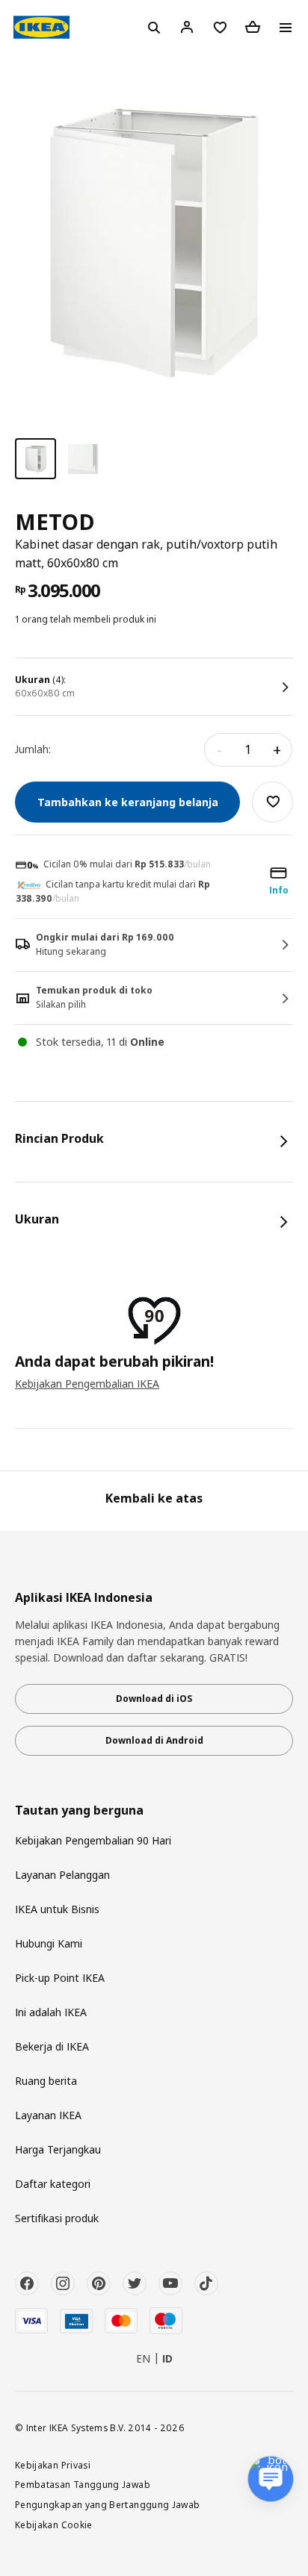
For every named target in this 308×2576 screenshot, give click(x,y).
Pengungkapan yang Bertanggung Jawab (108, 2504)
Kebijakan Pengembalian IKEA (87, 1384)
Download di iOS (154, 1699)
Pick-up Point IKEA (60, 1978)
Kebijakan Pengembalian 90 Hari (93, 1840)
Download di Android (154, 1740)
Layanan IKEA (48, 2115)
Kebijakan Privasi (53, 2465)
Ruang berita (46, 2081)
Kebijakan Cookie (54, 2524)
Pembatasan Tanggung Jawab (83, 2484)
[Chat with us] (271, 2479)
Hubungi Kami (49, 1943)
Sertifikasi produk (57, 2218)
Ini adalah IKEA (51, 2012)
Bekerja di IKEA (52, 2046)
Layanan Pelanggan (62, 1875)
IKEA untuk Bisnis (57, 1909)
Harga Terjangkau (58, 2149)
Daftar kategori (53, 2184)
